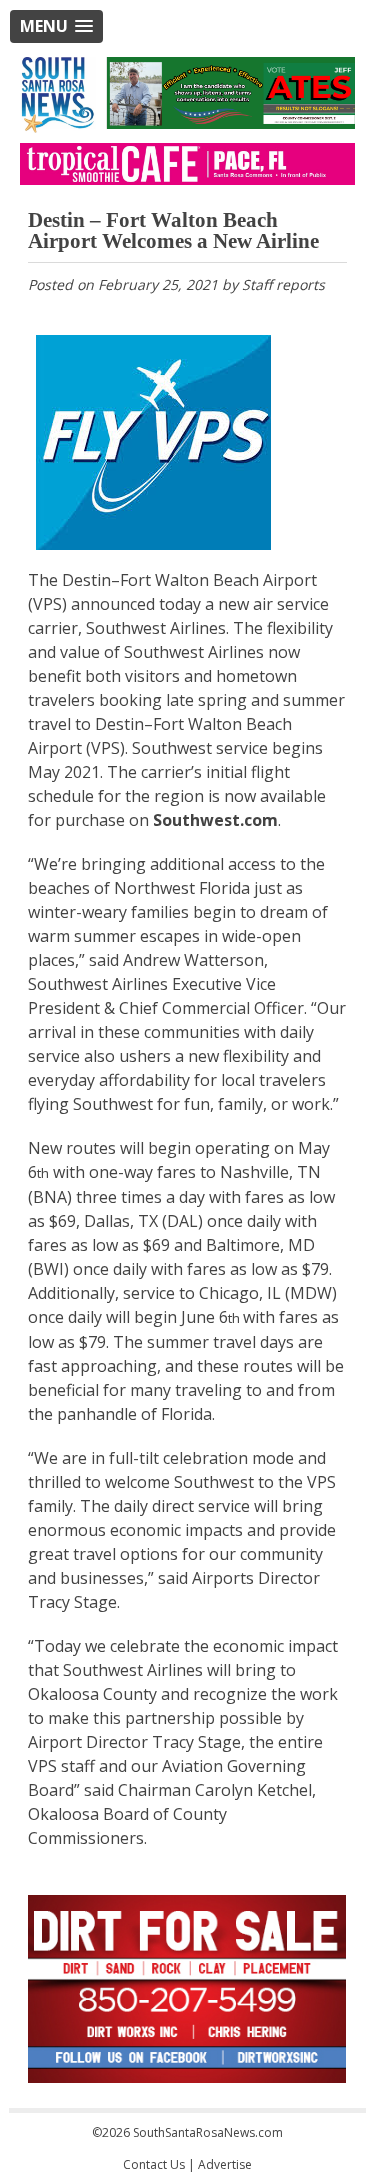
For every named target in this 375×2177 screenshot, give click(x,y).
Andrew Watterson (193, 960)
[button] (56, 26)
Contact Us (154, 2164)
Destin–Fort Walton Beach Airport (189, 580)
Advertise (225, 2164)
